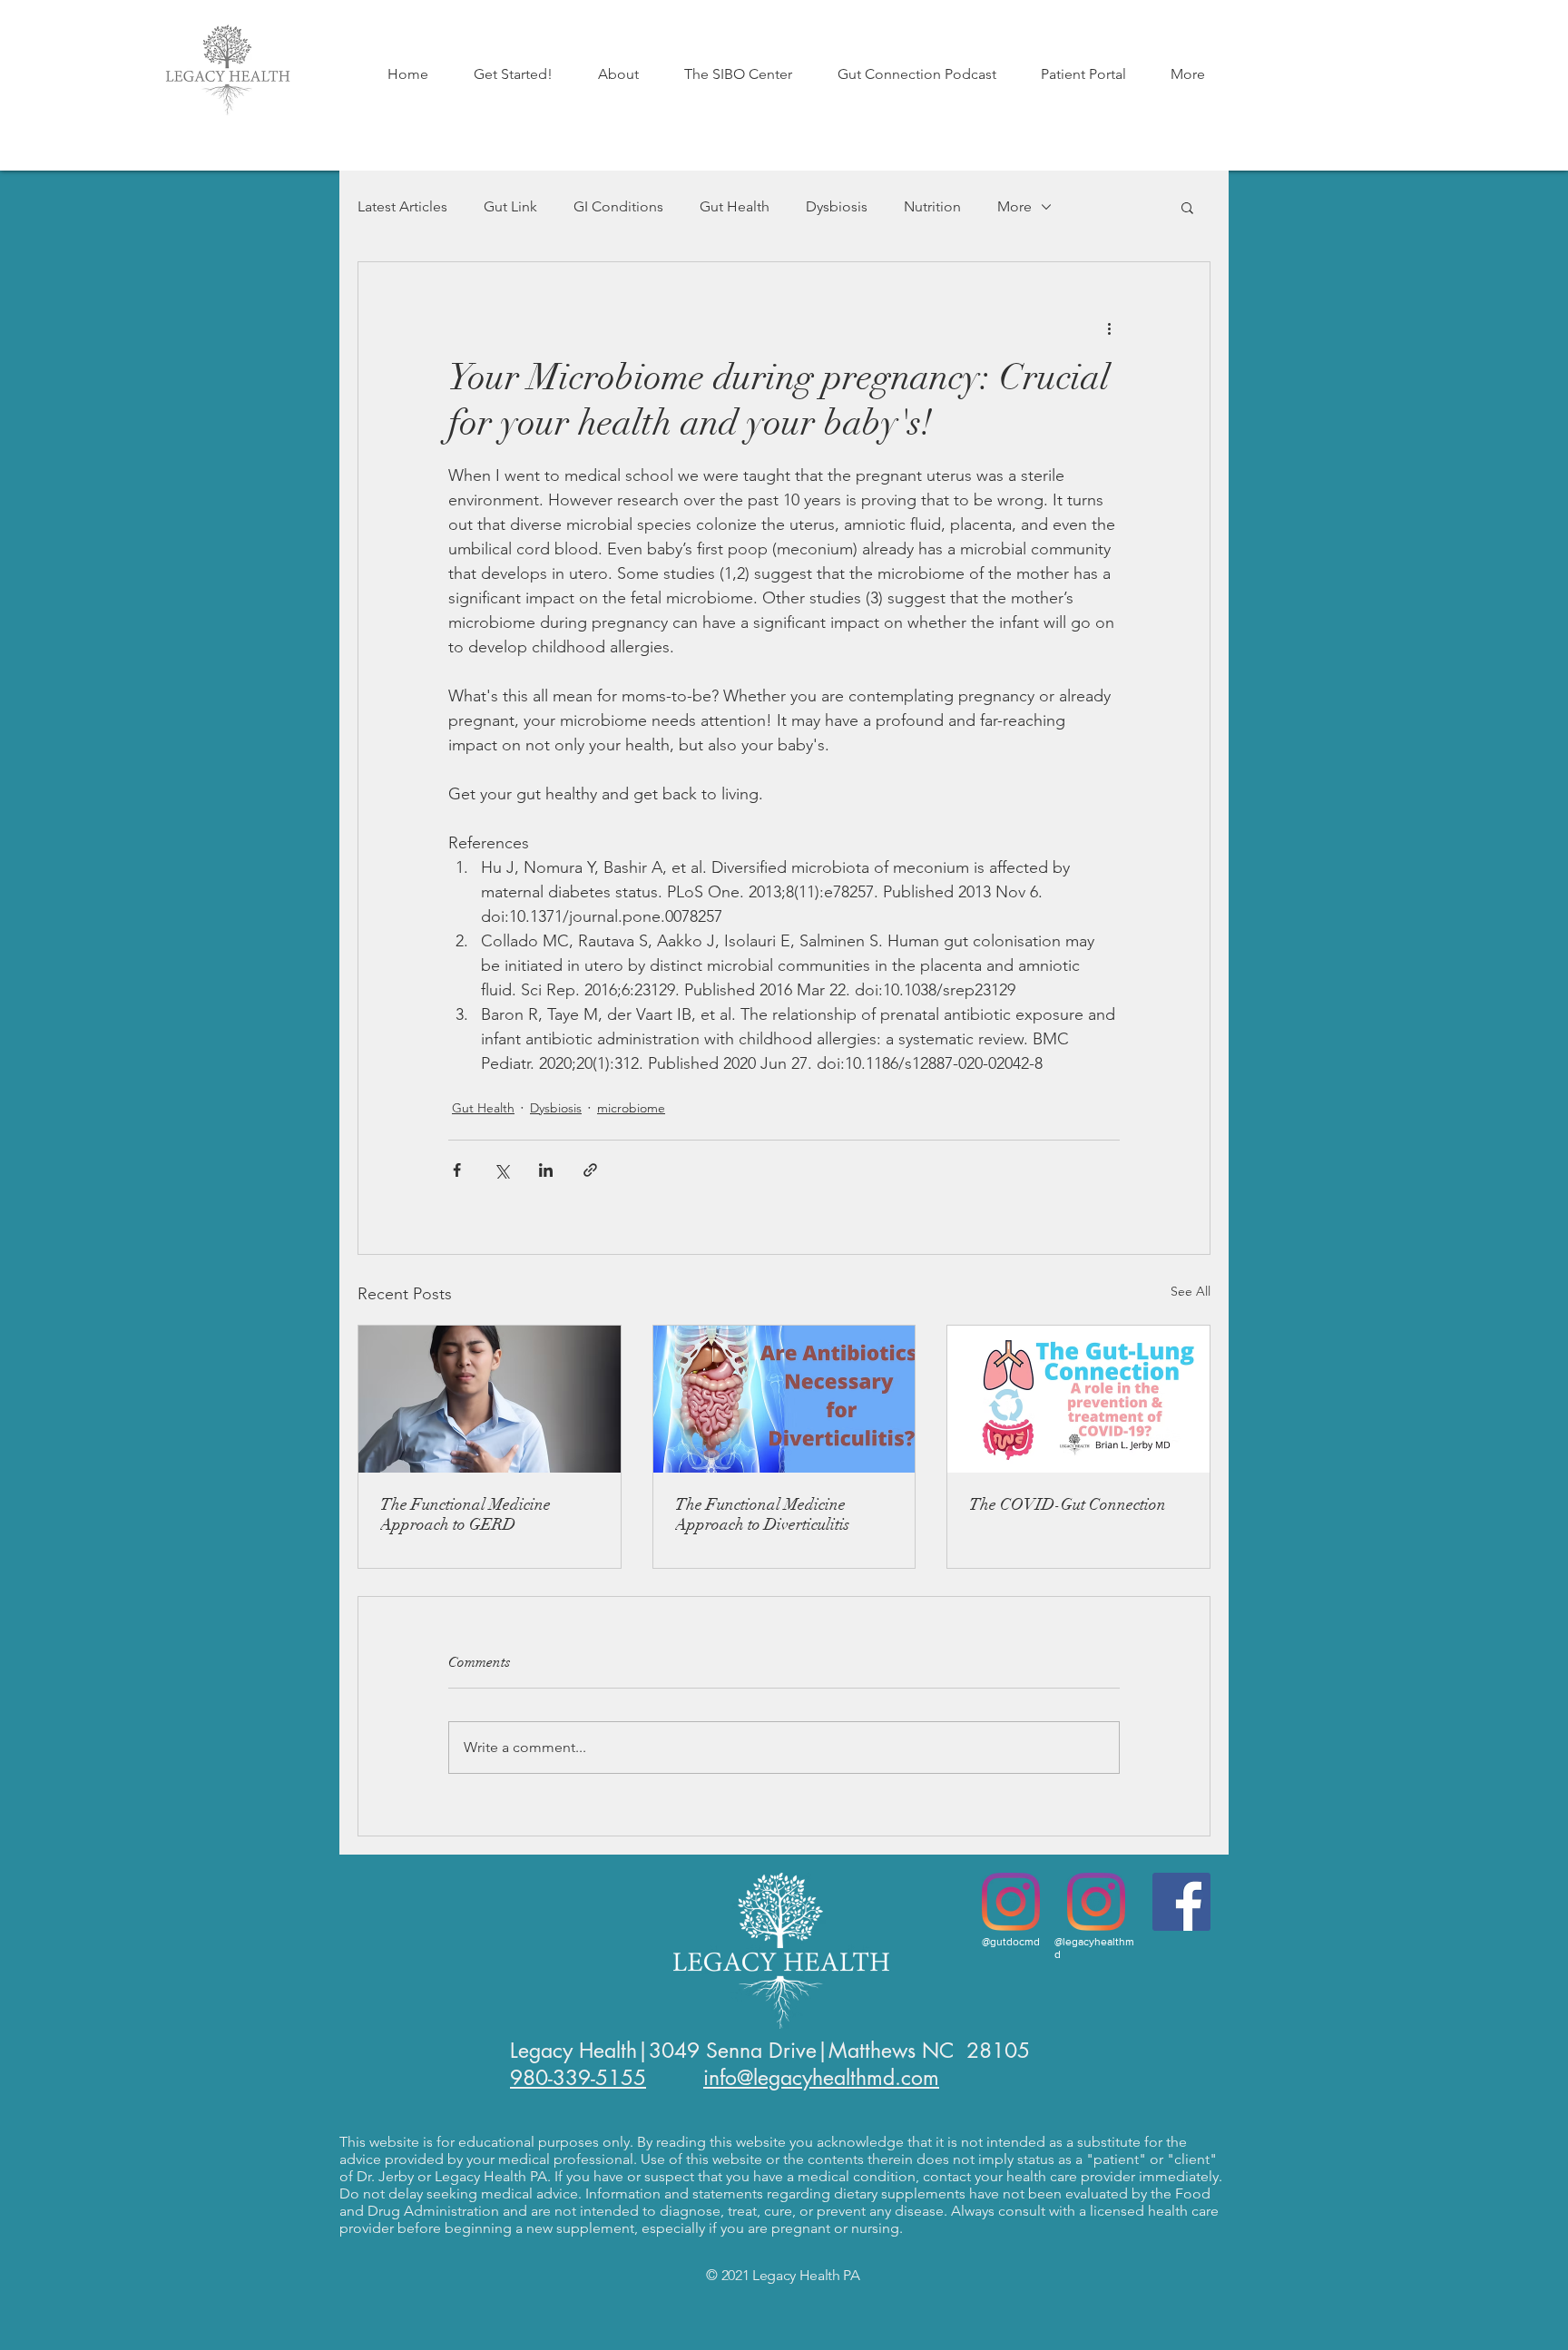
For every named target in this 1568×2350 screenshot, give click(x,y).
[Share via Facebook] (457, 1170)
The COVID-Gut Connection (1068, 1504)
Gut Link (510, 206)
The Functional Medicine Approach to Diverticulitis (762, 1514)
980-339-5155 (578, 2078)
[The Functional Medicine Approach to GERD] (490, 1399)
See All (1191, 1291)
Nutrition (932, 206)
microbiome (631, 1108)
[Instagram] (1011, 1902)
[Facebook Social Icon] (1181, 1902)
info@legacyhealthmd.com (821, 2078)
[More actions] (1109, 328)
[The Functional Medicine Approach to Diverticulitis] (784, 1399)
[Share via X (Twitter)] (501, 1170)
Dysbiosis (837, 206)
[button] (513, 74)
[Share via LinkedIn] (546, 1170)
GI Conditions (618, 206)
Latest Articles (402, 206)
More (1014, 206)
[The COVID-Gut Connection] (1078, 1399)
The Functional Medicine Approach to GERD (465, 1514)
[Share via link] (590, 1170)
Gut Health (735, 206)
